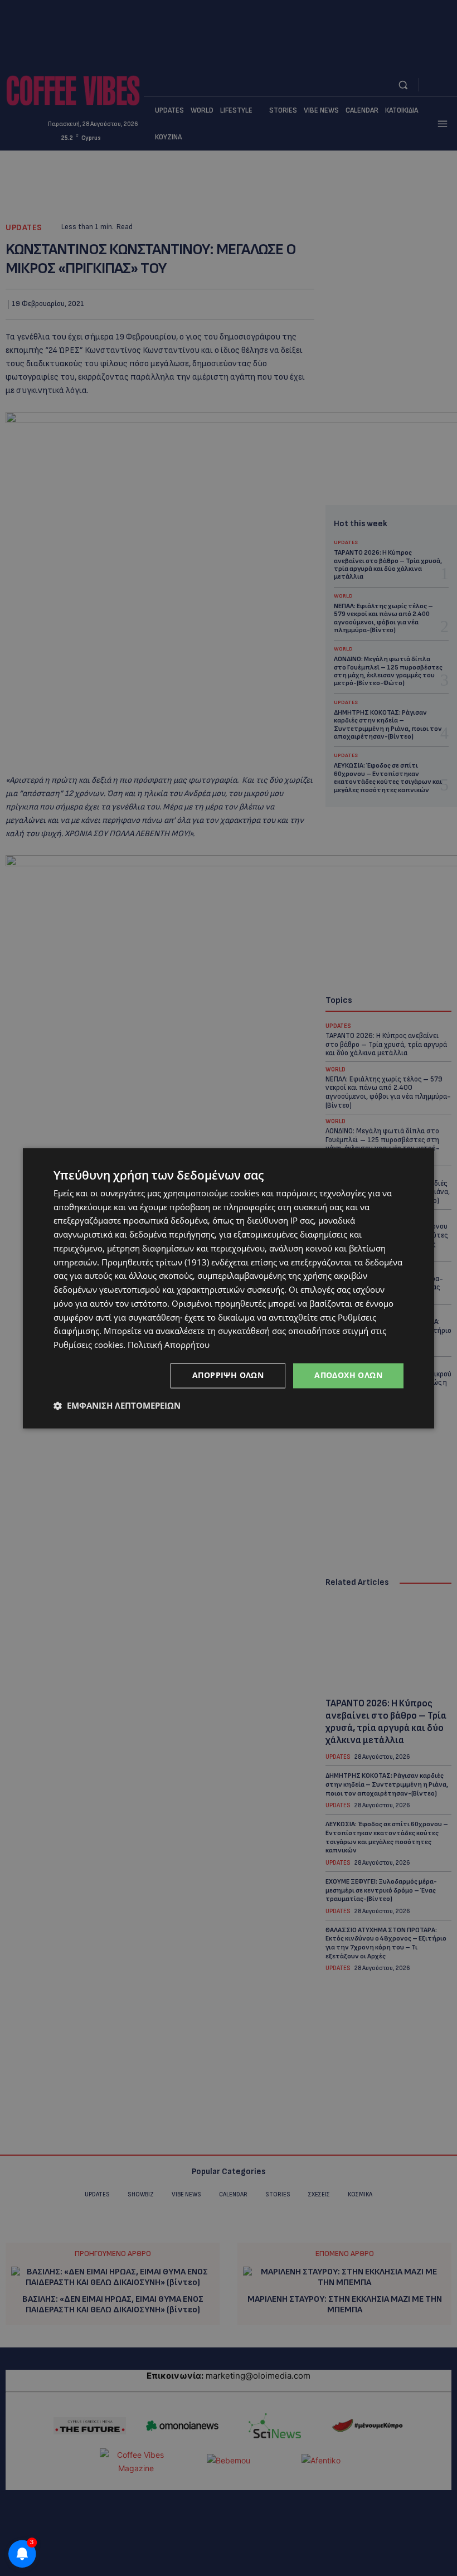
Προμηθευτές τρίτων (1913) (155, 1262)
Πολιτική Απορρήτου (169, 1345)
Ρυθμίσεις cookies (88, 1345)
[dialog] (229, 1288)
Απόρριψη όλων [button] (228, 1375)
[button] (117, 1405)
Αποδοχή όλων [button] (348, 1375)
